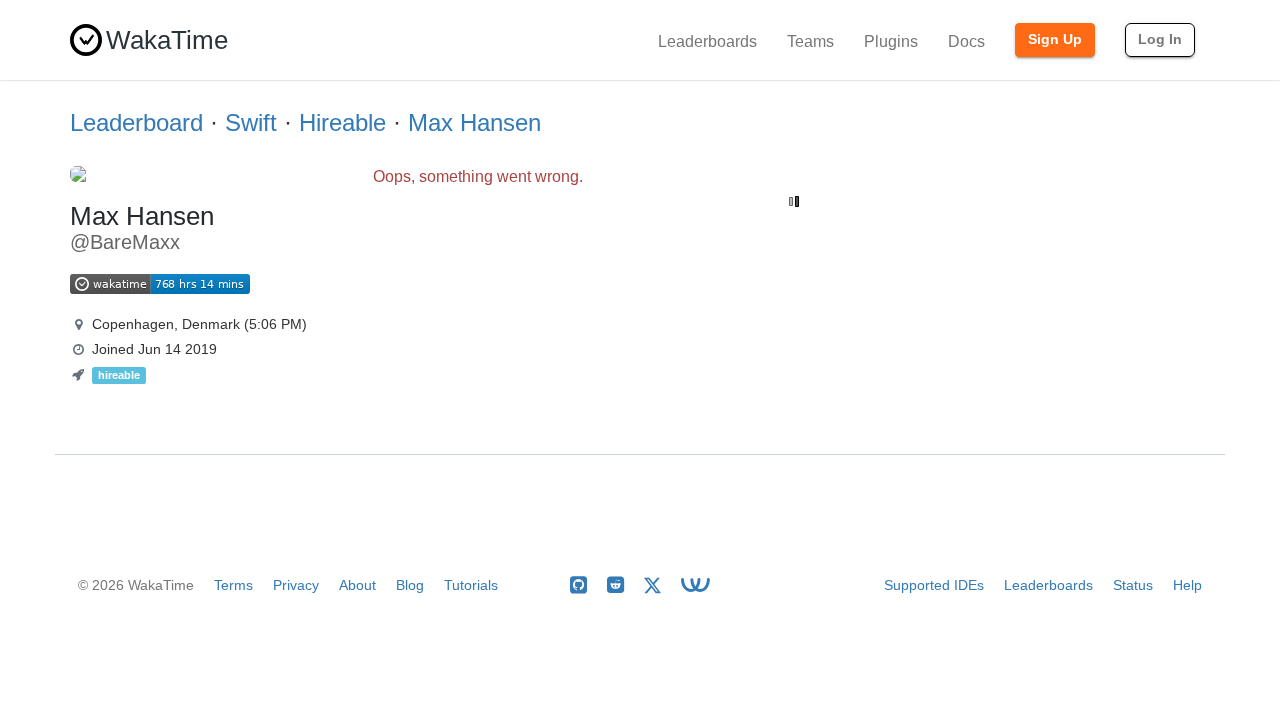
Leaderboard (136, 122)
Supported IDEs (934, 585)
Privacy (296, 585)
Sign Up (1055, 39)
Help (1187, 585)
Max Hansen (474, 122)
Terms (233, 585)
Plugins (891, 41)
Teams (810, 41)
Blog (410, 585)
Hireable (342, 122)
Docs (966, 41)
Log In (1160, 39)
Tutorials (471, 585)
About (357, 585)
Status (1133, 585)
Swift (251, 122)
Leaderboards (707, 41)
